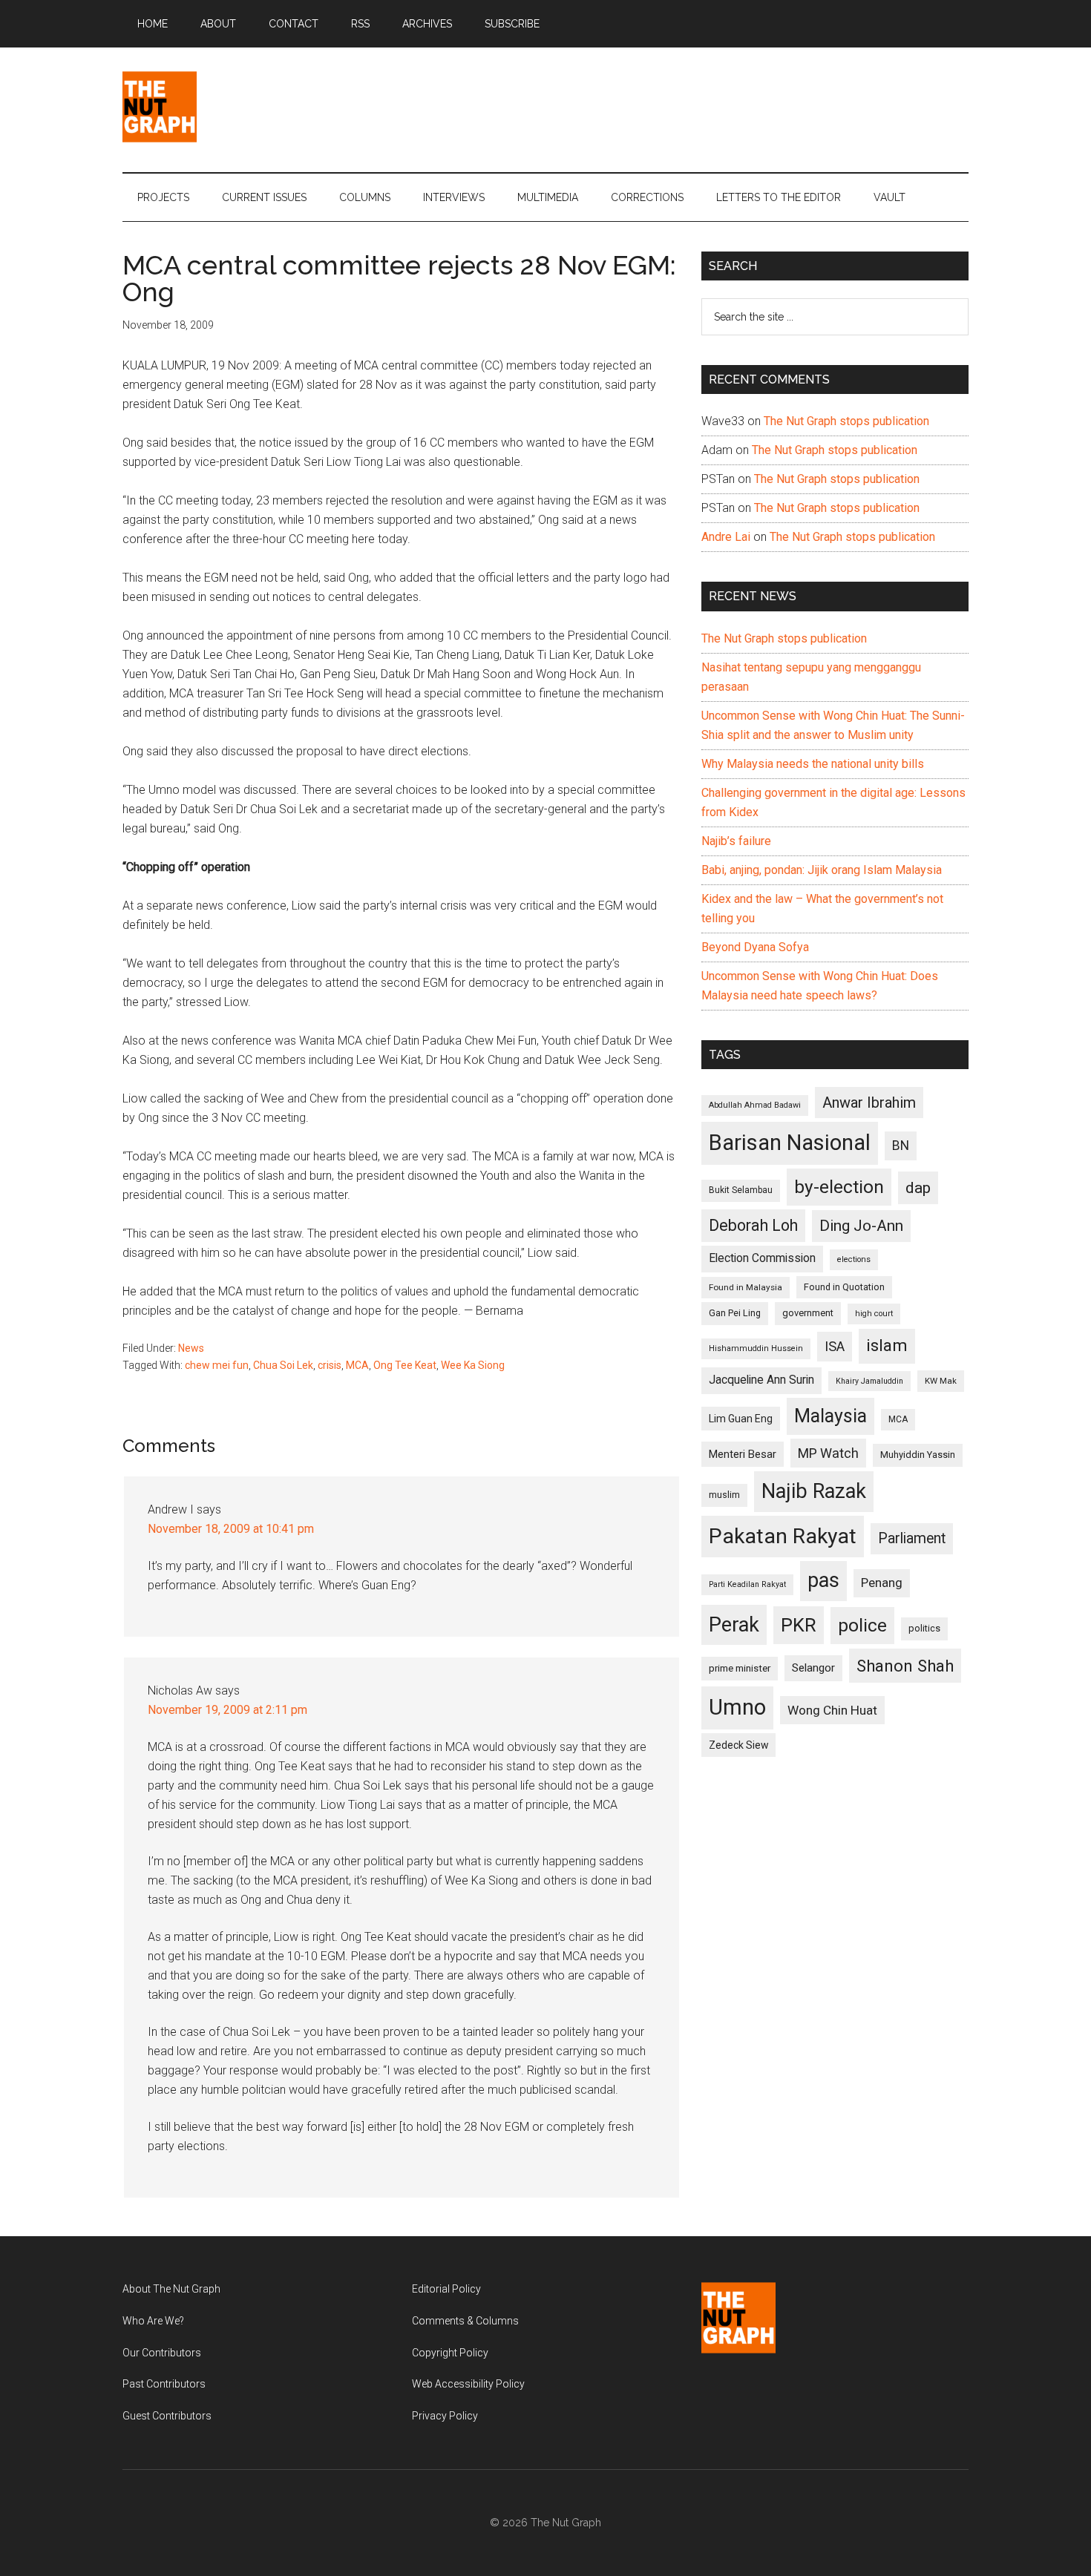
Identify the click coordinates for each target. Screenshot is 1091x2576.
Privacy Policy (445, 2416)
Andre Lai (726, 537)
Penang (882, 1583)
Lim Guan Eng (741, 1419)
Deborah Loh (753, 1225)
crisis (330, 1365)
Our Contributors (162, 2353)
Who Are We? (153, 2321)
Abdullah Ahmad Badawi (755, 1105)
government (808, 1313)
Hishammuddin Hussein (756, 1348)
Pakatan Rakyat (783, 1536)
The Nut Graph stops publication (846, 421)
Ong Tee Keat (405, 1365)
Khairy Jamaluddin (869, 1381)
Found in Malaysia (746, 1287)
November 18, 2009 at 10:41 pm (231, 1529)
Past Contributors (164, 2384)
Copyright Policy (450, 2353)
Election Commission (762, 1258)
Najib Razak (814, 1491)
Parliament (912, 1538)
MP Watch (828, 1453)
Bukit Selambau (741, 1190)
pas (823, 1580)
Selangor (813, 1668)
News (191, 1348)
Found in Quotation (844, 1287)
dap (918, 1187)
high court (874, 1314)
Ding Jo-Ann (861, 1226)
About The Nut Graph (171, 2289)
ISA (835, 1346)
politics (924, 1628)
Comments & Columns (465, 2321)
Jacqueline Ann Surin (761, 1380)
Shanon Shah (905, 1666)
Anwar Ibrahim (869, 1103)
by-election (839, 1187)
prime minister (740, 1668)
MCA (357, 1365)
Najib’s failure (736, 841)
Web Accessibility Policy (468, 2384)
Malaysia (830, 1416)
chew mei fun (217, 1365)
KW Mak (941, 1381)
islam (887, 1345)
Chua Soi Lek (283, 1365)
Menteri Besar (743, 1454)
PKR (799, 1625)
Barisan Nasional (790, 1143)
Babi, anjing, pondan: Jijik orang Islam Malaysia (822, 870)
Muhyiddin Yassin (918, 1455)
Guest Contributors (167, 2416)
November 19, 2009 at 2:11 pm (227, 1710)
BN (901, 1146)
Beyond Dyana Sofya (755, 947)
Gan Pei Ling (735, 1313)
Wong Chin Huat (832, 1710)
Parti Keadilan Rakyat (747, 1584)
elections (854, 1259)
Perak (734, 1625)
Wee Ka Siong (473, 1365)
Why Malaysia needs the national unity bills (813, 764)
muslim (724, 1495)
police (862, 1625)
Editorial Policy (446, 2289)
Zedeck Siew (738, 1745)
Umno (737, 1707)
